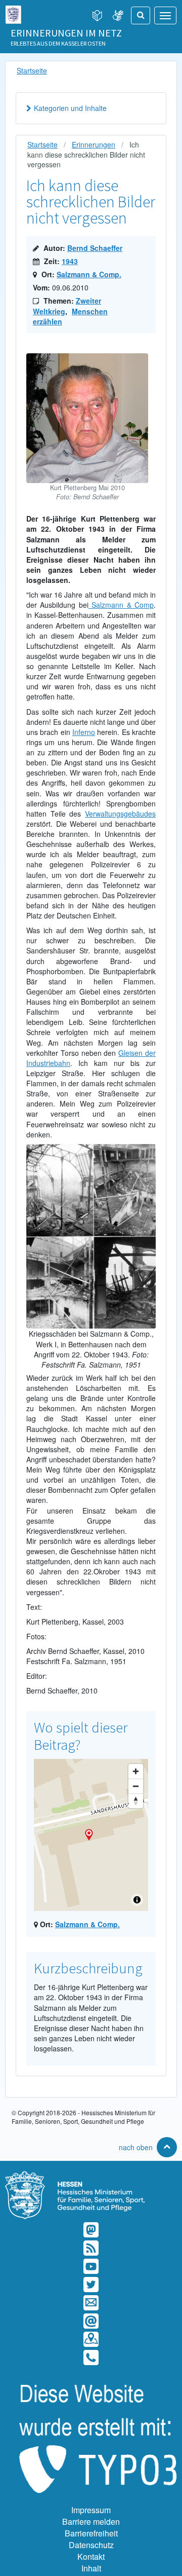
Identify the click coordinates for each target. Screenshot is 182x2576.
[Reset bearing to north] (136, 1801)
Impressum (91, 2510)
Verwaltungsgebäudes (120, 814)
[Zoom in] (136, 1771)
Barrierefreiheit (91, 2533)
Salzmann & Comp (121, 605)
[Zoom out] (136, 1786)
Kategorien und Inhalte (70, 108)
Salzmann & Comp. (89, 274)
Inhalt (91, 2568)
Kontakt (91, 2556)
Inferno (84, 732)
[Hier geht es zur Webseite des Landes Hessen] (13, 12)
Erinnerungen (94, 144)
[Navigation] (165, 15)
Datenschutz (91, 2545)
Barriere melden (91, 2522)
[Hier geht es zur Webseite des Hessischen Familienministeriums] (91, 2176)
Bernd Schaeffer (95, 248)
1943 (70, 261)
